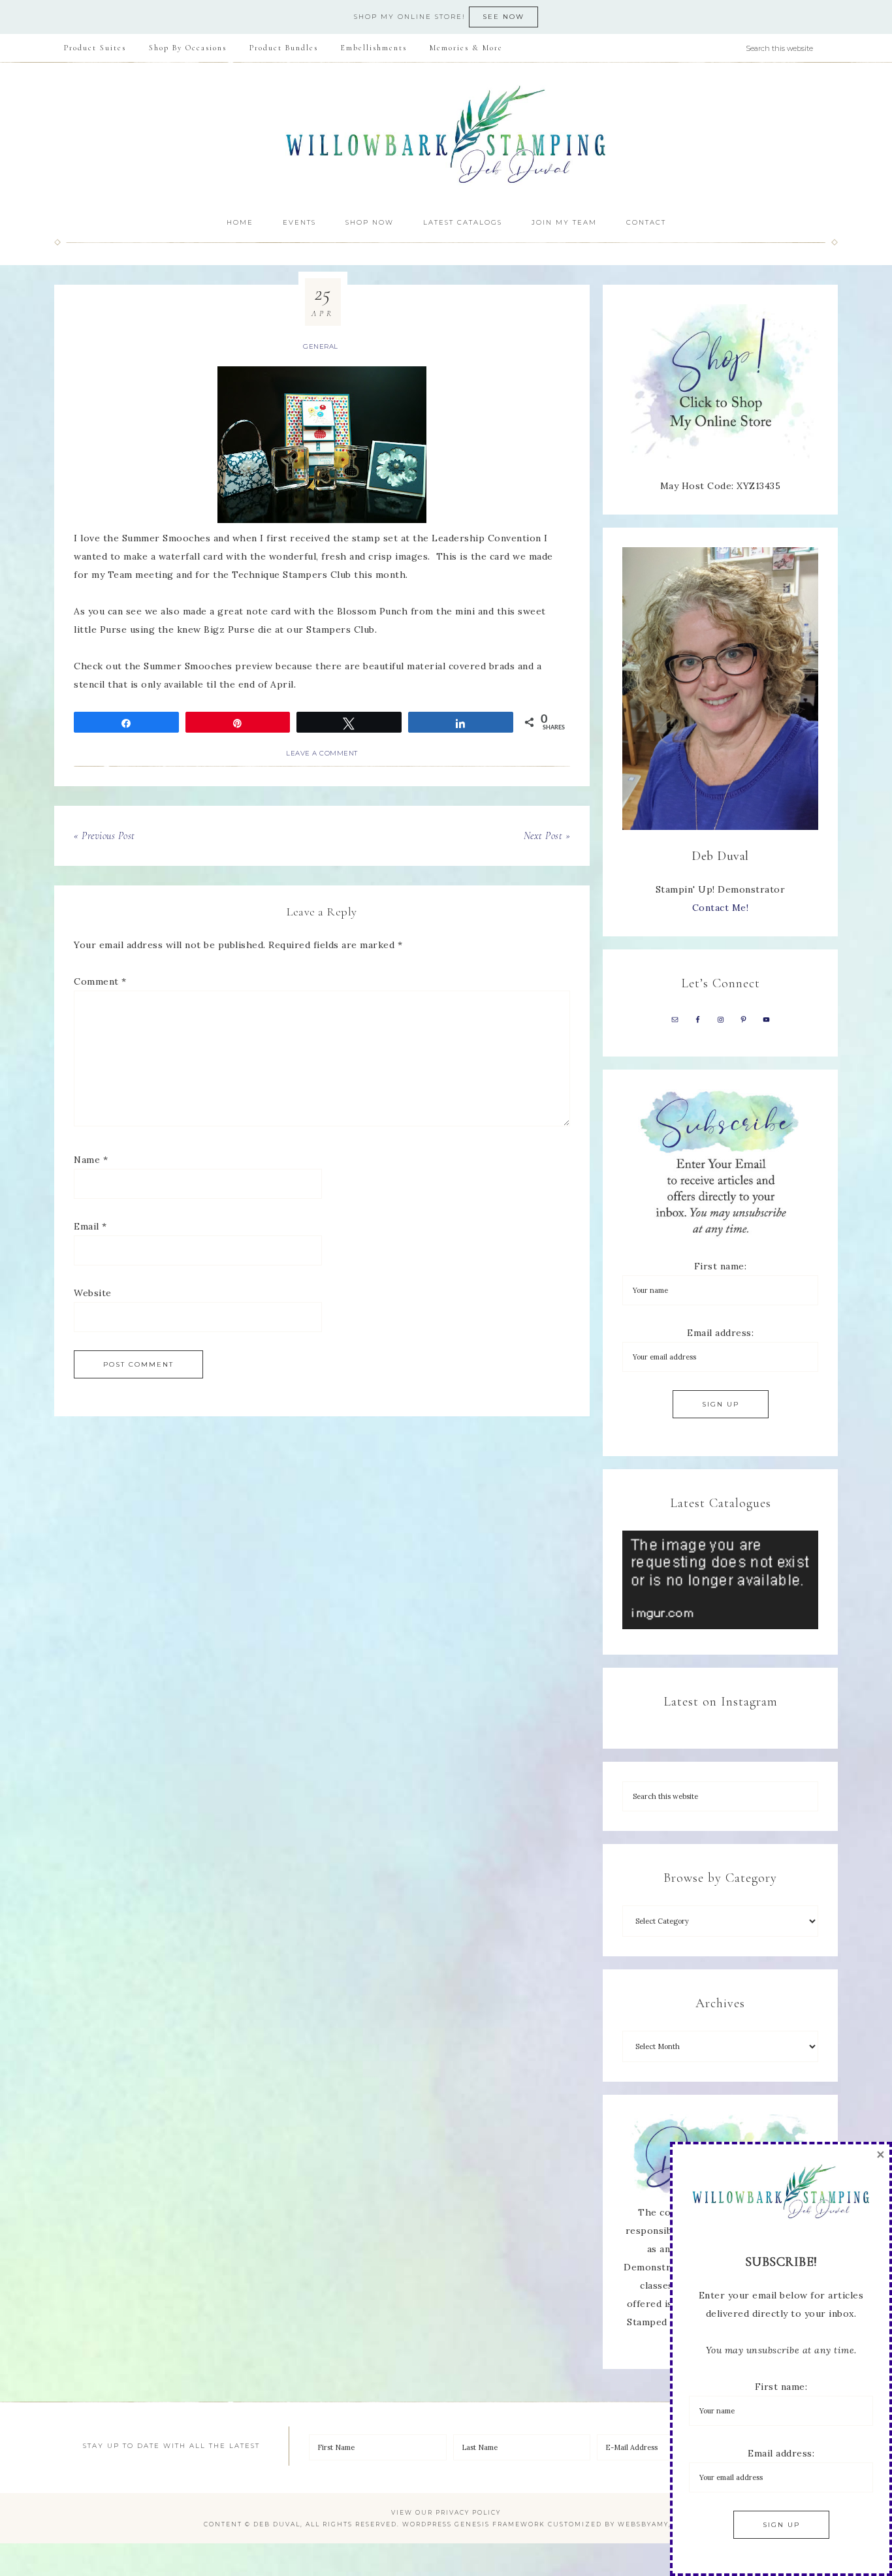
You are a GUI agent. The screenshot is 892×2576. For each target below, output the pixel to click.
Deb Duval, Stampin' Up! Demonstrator (446, 135)
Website (93, 1293)
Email (90, 1226)
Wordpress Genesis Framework (474, 2524)
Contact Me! (721, 908)
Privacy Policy (468, 2512)
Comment (100, 981)
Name (91, 1160)
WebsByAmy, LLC (653, 2524)
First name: (721, 1266)
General (321, 346)
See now (503, 17)
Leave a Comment (322, 753)
